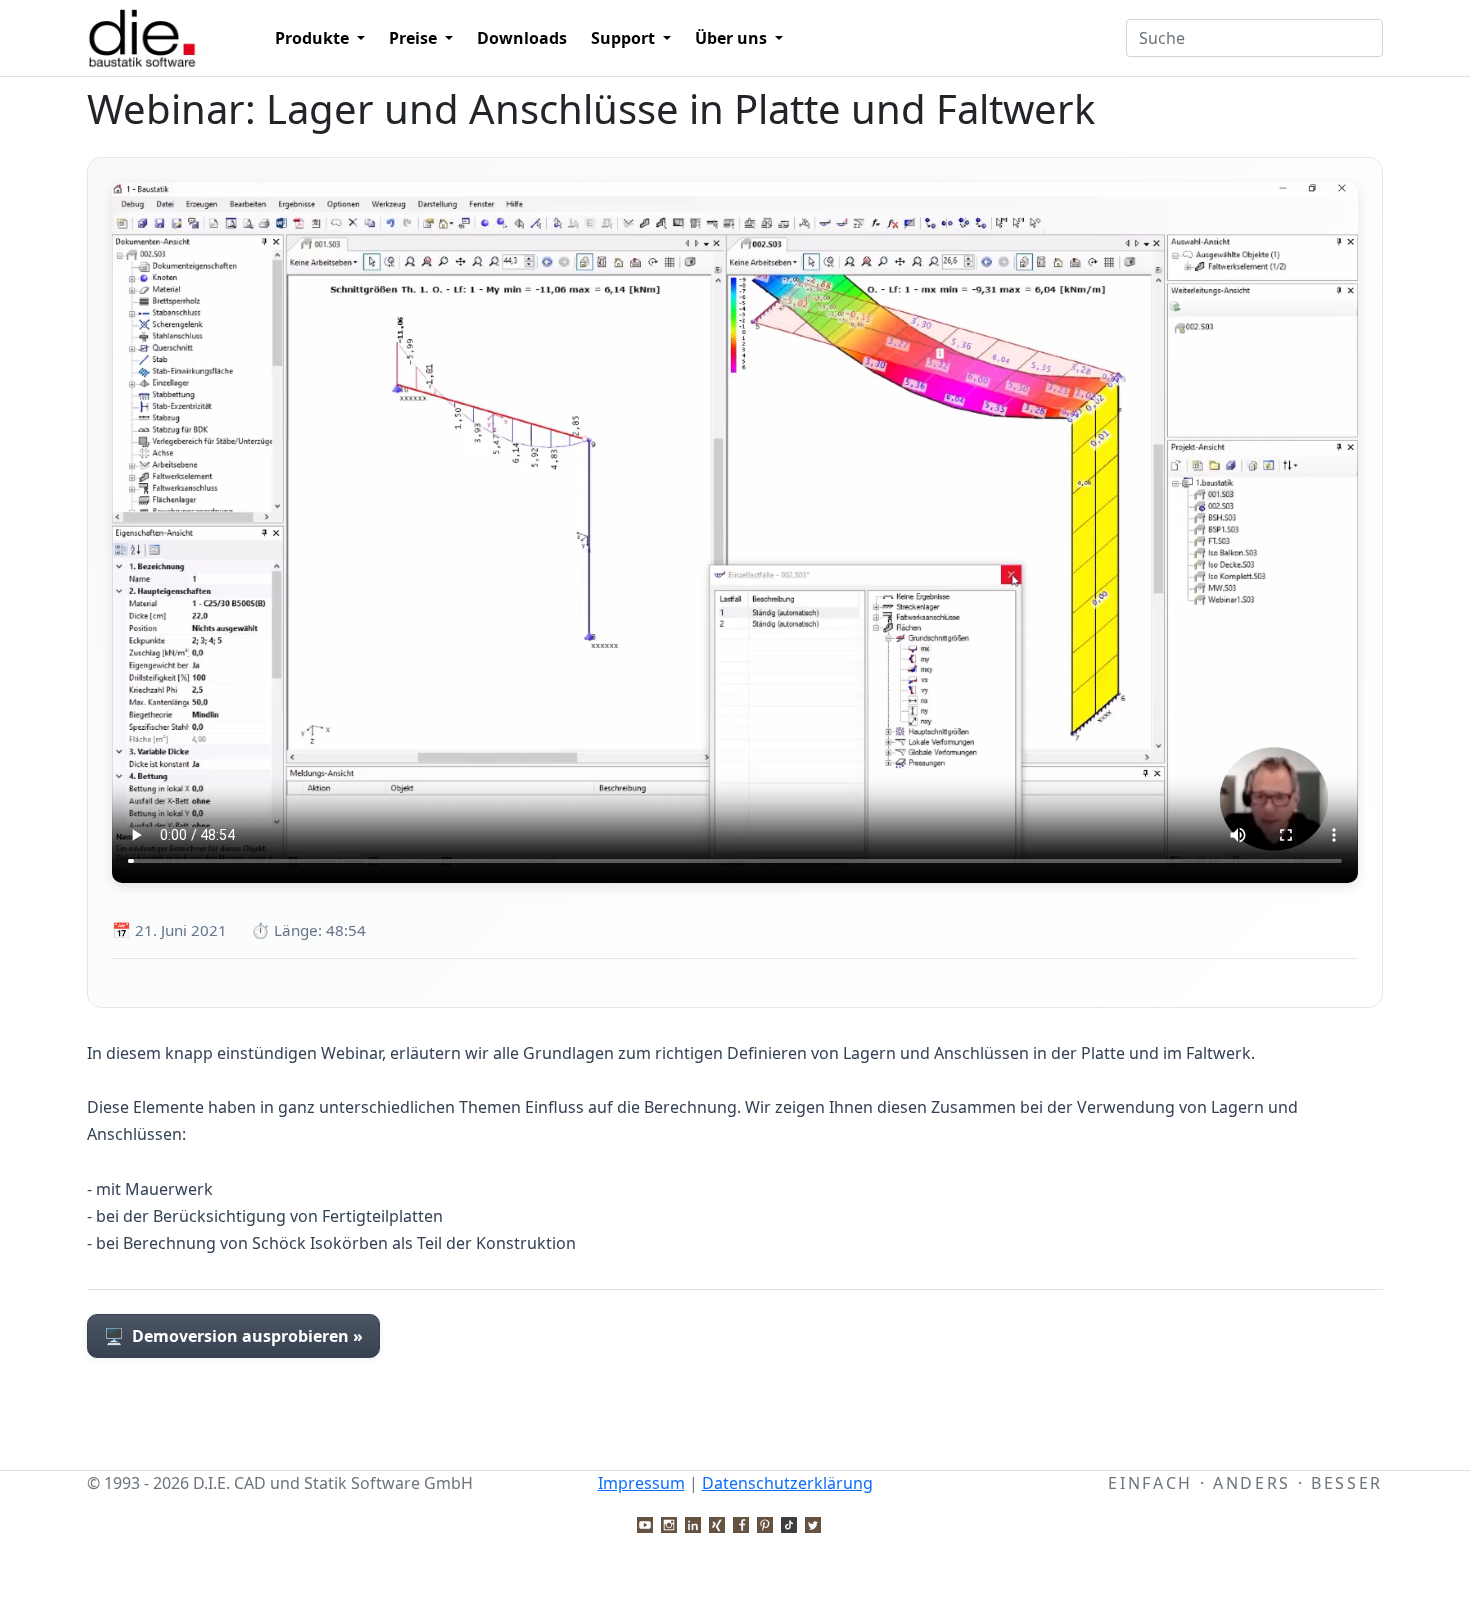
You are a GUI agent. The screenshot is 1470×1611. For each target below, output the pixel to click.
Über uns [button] (733, 38)
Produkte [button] (314, 38)
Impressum (641, 1483)
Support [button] (625, 38)
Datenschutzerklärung (787, 1483)
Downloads (522, 38)
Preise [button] (415, 38)
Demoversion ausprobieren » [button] (233, 1336)
